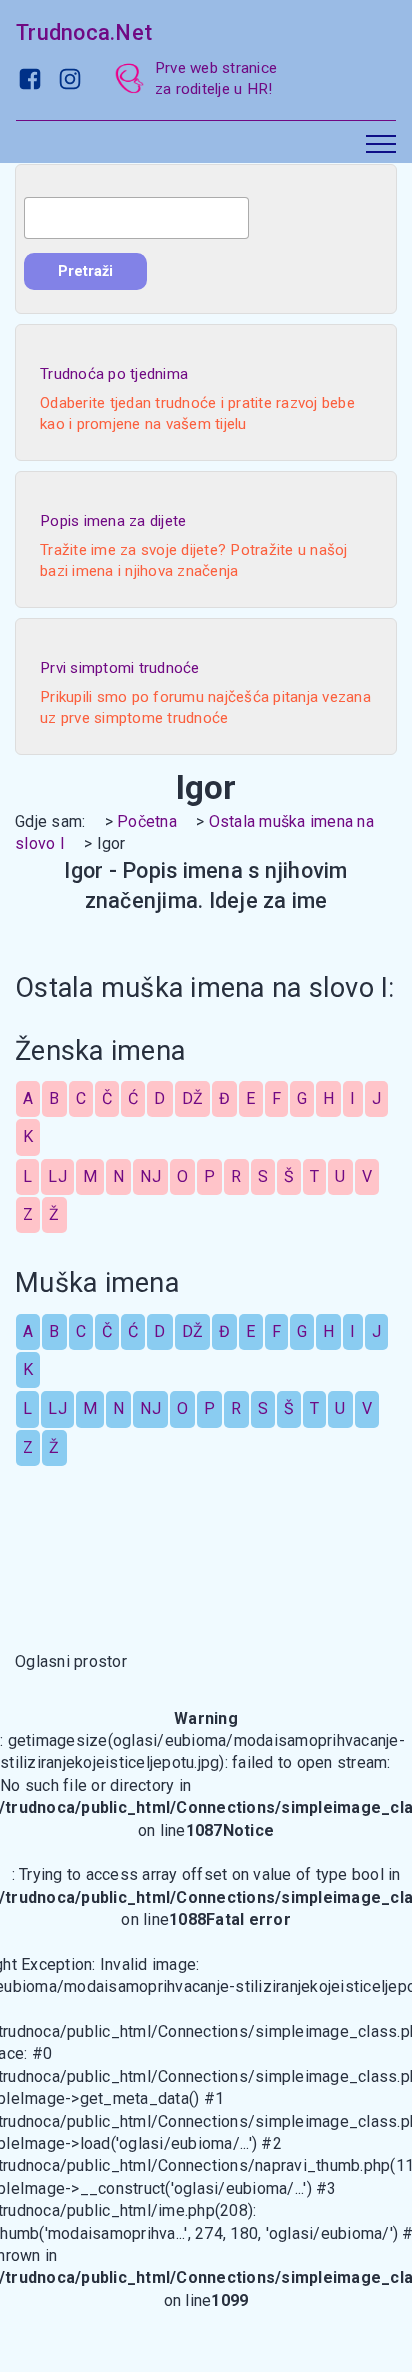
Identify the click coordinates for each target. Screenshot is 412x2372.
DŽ (193, 1098)
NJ (150, 1176)
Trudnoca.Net (84, 32)
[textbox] (136, 218)
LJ (57, 1176)
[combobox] (136, 218)
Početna (147, 821)
